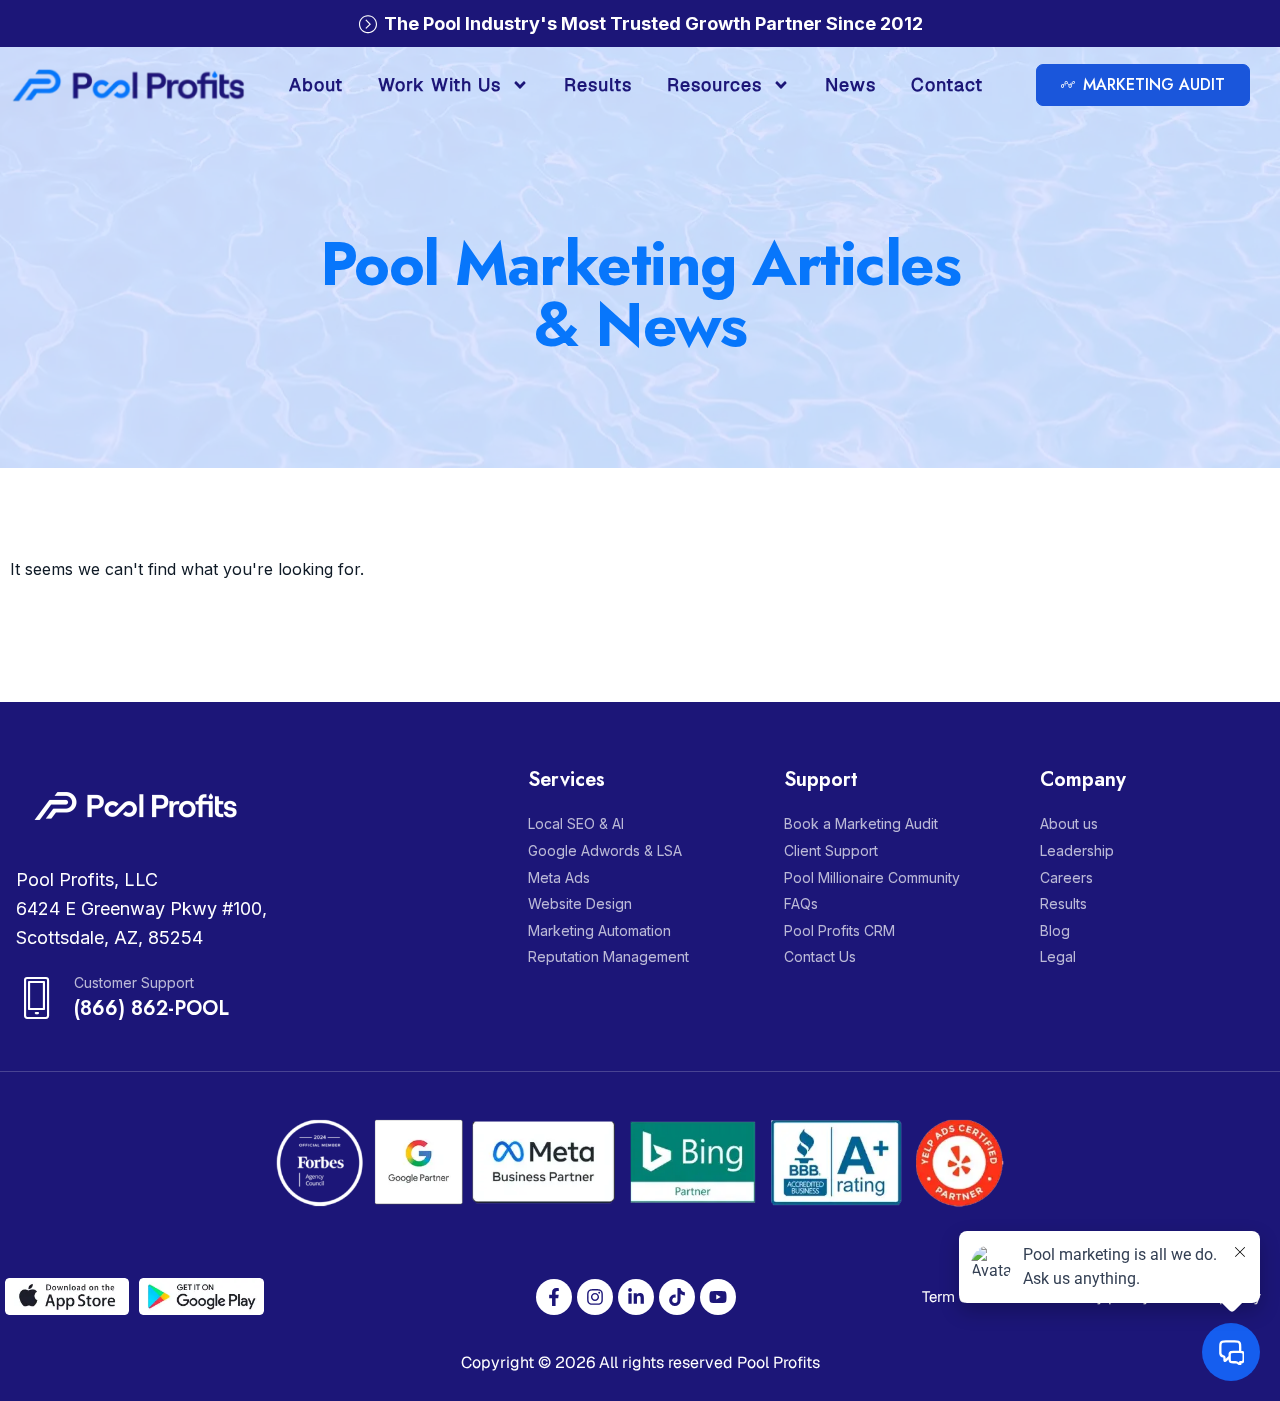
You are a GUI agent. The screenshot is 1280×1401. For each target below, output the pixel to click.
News (850, 84)
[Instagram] (595, 1297)
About (316, 84)
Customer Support (134, 982)
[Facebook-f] (554, 1297)
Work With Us (439, 84)
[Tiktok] (677, 1297)
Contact (947, 84)
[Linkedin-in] (636, 1297)
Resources (714, 84)
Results (598, 84)
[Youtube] (718, 1297)
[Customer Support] (37, 998)
